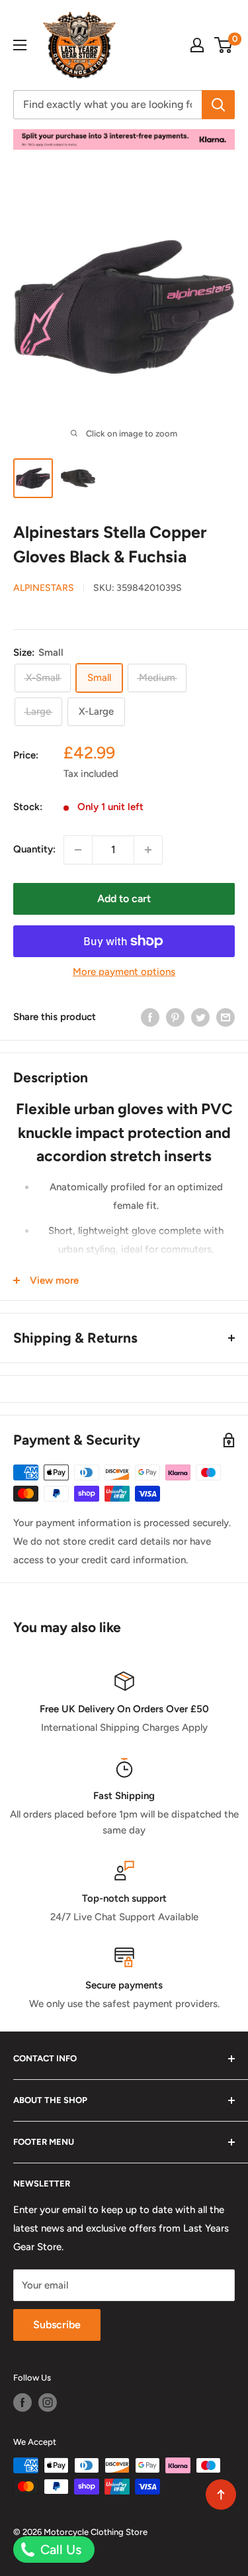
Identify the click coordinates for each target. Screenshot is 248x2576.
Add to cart (124, 899)
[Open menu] (20, 45)
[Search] (218, 105)
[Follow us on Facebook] (22, 2402)
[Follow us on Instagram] (48, 2402)
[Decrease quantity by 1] (78, 850)
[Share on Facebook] (150, 1017)
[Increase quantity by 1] (148, 850)
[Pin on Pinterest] (175, 1017)
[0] (224, 45)
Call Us (59, 2550)
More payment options (124, 972)
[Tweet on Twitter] (200, 1017)
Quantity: (34, 849)
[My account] (197, 45)
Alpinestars (44, 588)
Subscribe (57, 2325)
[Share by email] (226, 1017)
